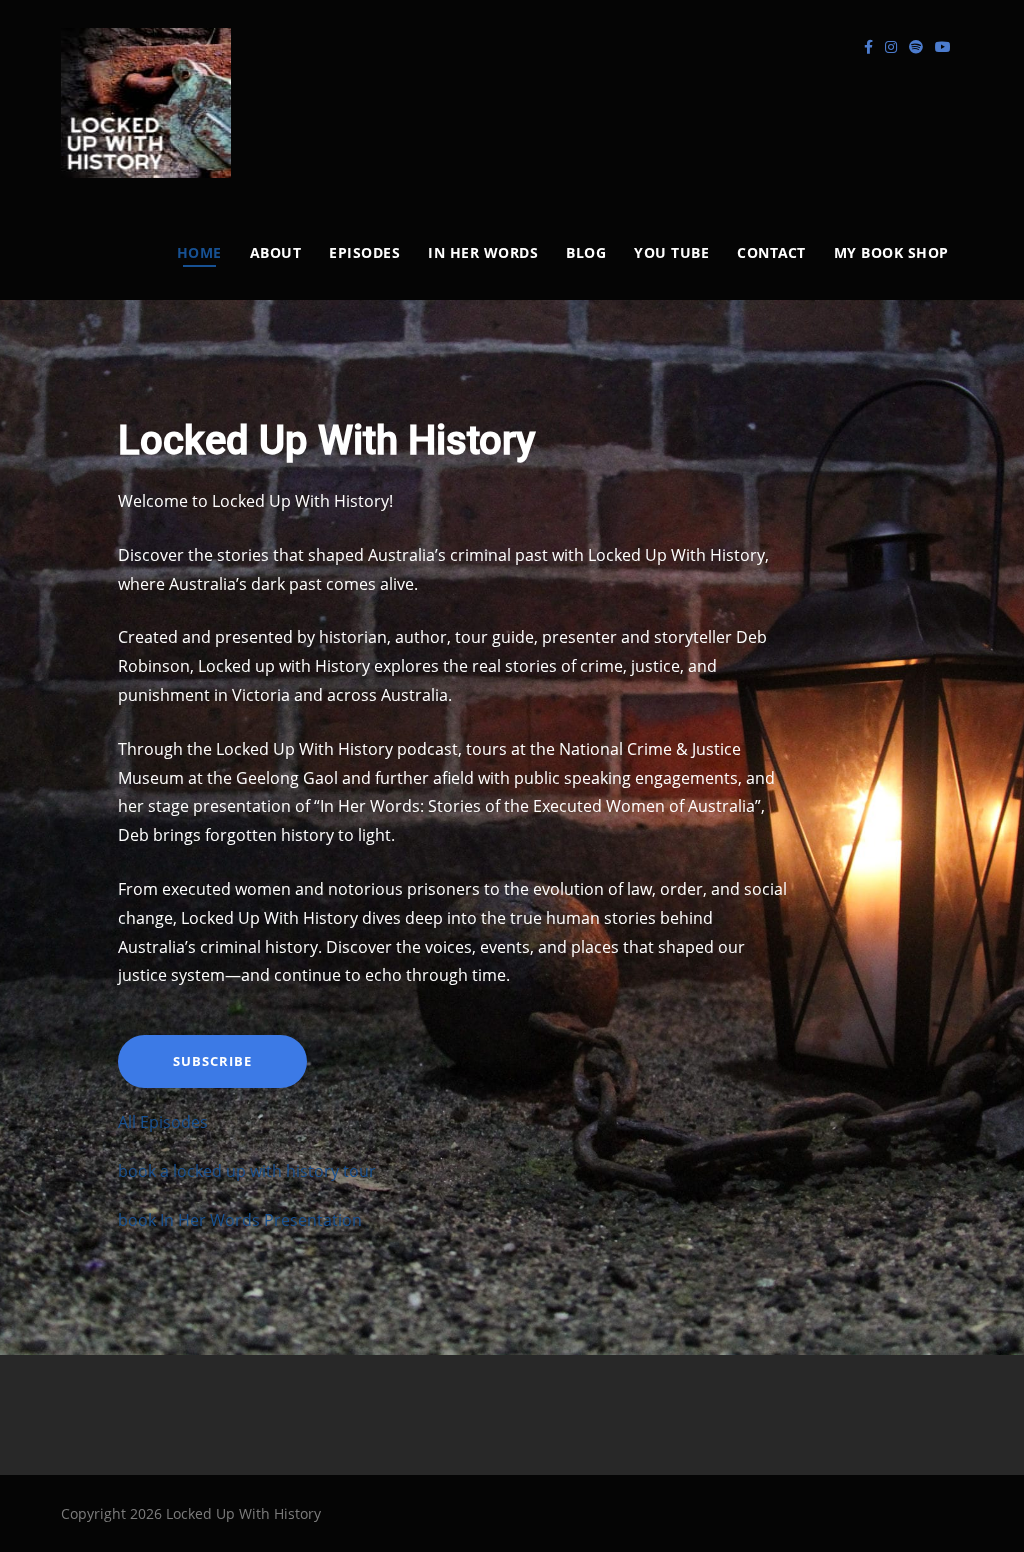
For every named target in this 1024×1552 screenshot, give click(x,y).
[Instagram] (891, 47)
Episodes (364, 252)
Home (199, 252)
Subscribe (212, 1061)
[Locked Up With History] (146, 103)
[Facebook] (868, 47)
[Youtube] (943, 47)
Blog (586, 252)
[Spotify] (916, 47)
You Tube (671, 252)
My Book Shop (891, 252)
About (276, 252)
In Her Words (483, 252)
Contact (771, 252)
